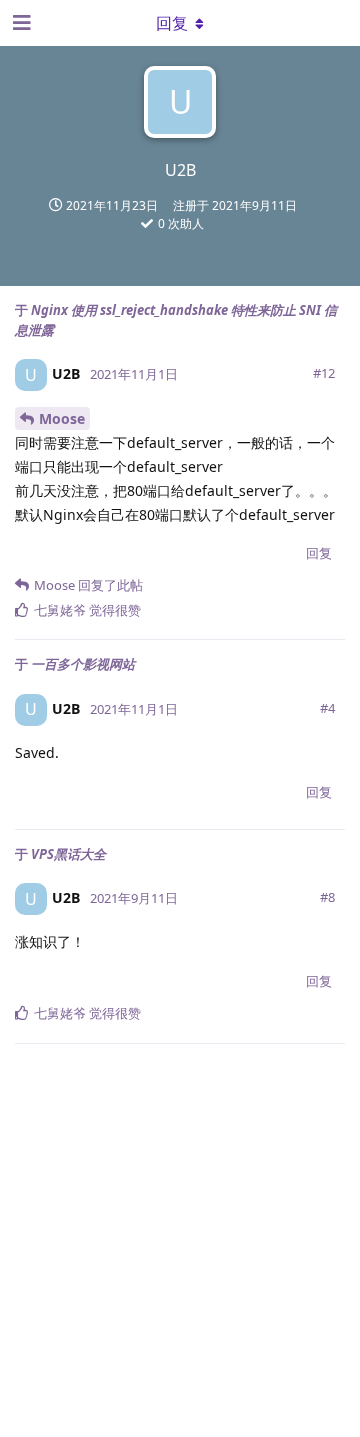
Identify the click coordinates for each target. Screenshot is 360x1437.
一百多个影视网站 (83, 664)
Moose (62, 418)
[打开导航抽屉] (20, 23)
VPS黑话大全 (68, 854)
